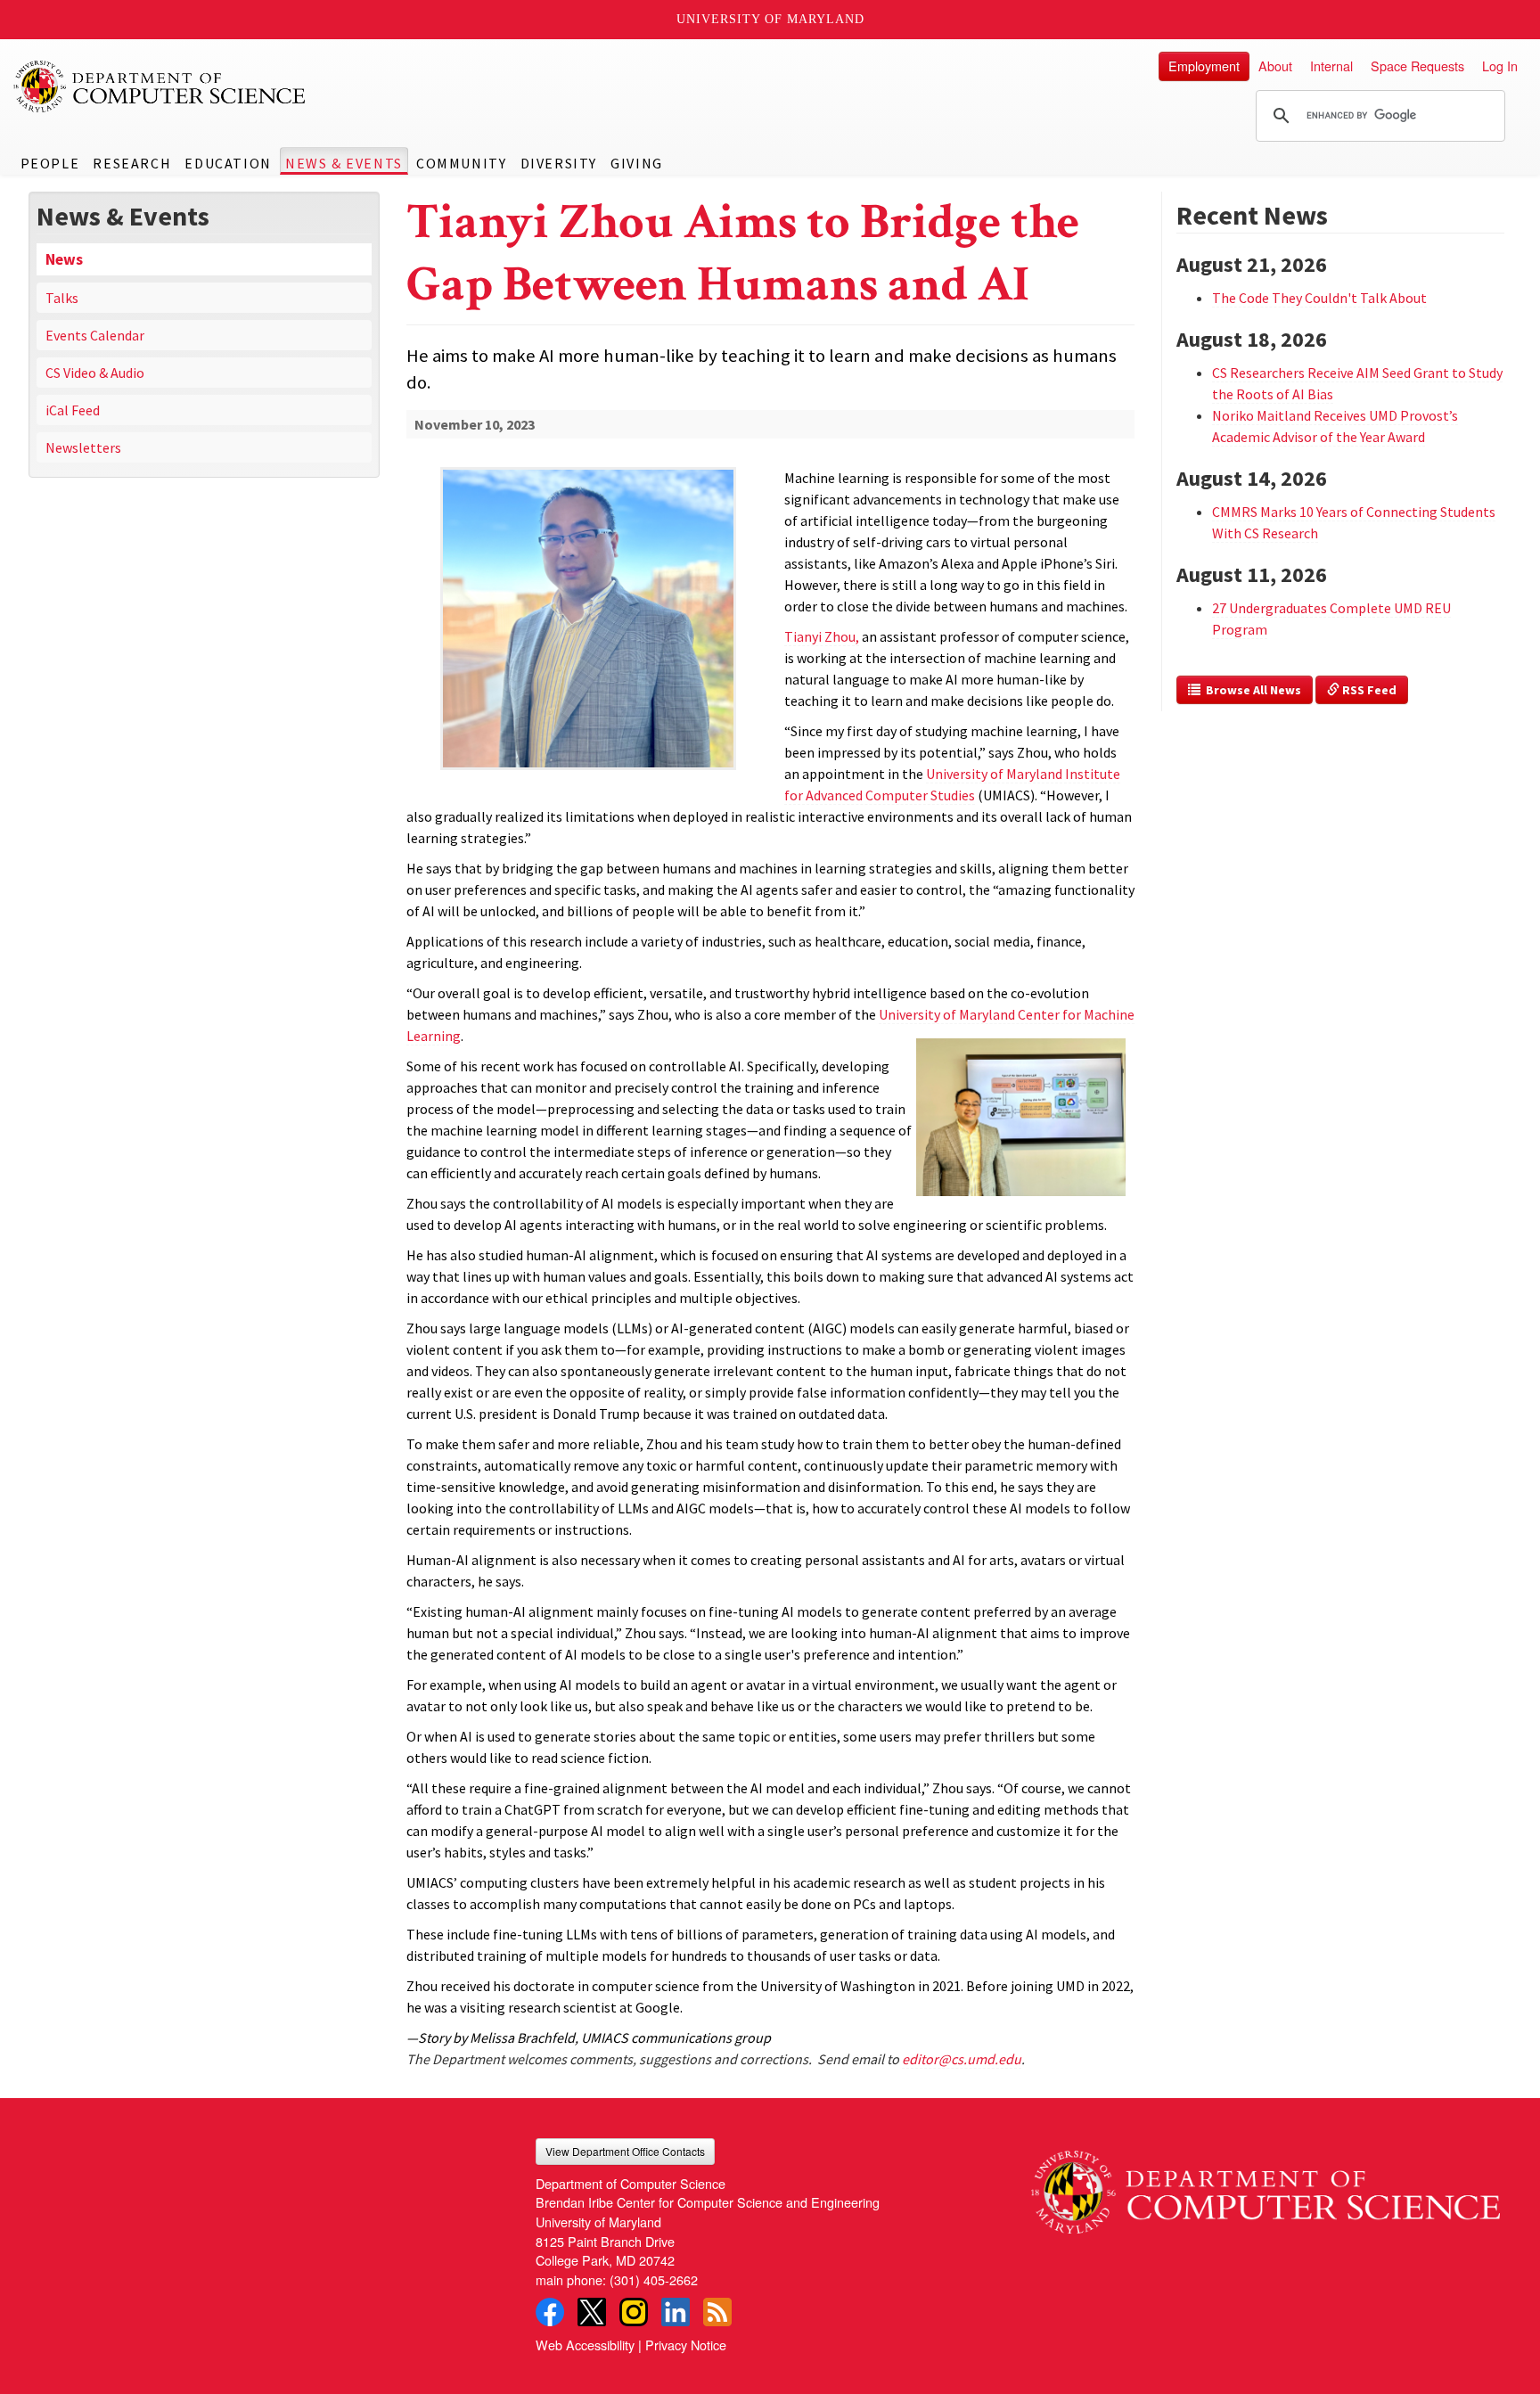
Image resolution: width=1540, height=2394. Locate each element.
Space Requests (1417, 66)
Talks (62, 298)
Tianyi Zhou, (822, 636)
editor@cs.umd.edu (962, 2059)
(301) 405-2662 (654, 2279)
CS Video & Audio (95, 373)
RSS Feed (1368, 690)
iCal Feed (73, 410)
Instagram (634, 2312)
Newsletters (83, 447)
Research (132, 163)
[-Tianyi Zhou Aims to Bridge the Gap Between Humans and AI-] (589, 619)
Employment (1204, 66)
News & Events (344, 163)
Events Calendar (95, 335)
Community (461, 163)
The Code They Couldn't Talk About (1319, 298)
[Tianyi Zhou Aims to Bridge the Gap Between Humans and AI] (589, 771)
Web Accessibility (585, 2345)
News (64, 259)
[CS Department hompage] (1266, 2186)
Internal (1331, 66)
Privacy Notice (686, 2345)
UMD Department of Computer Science (160, 86)
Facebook (550, 2312)
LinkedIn (676, 2312)
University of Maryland (770, 19)
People (50, 163)
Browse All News (1251, 690)
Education (228, 163)
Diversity (559, 163)
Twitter (592, 2312)
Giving (637, 163)
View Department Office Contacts (625, 2151)
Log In (1500, 66)
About (1275, 66)
